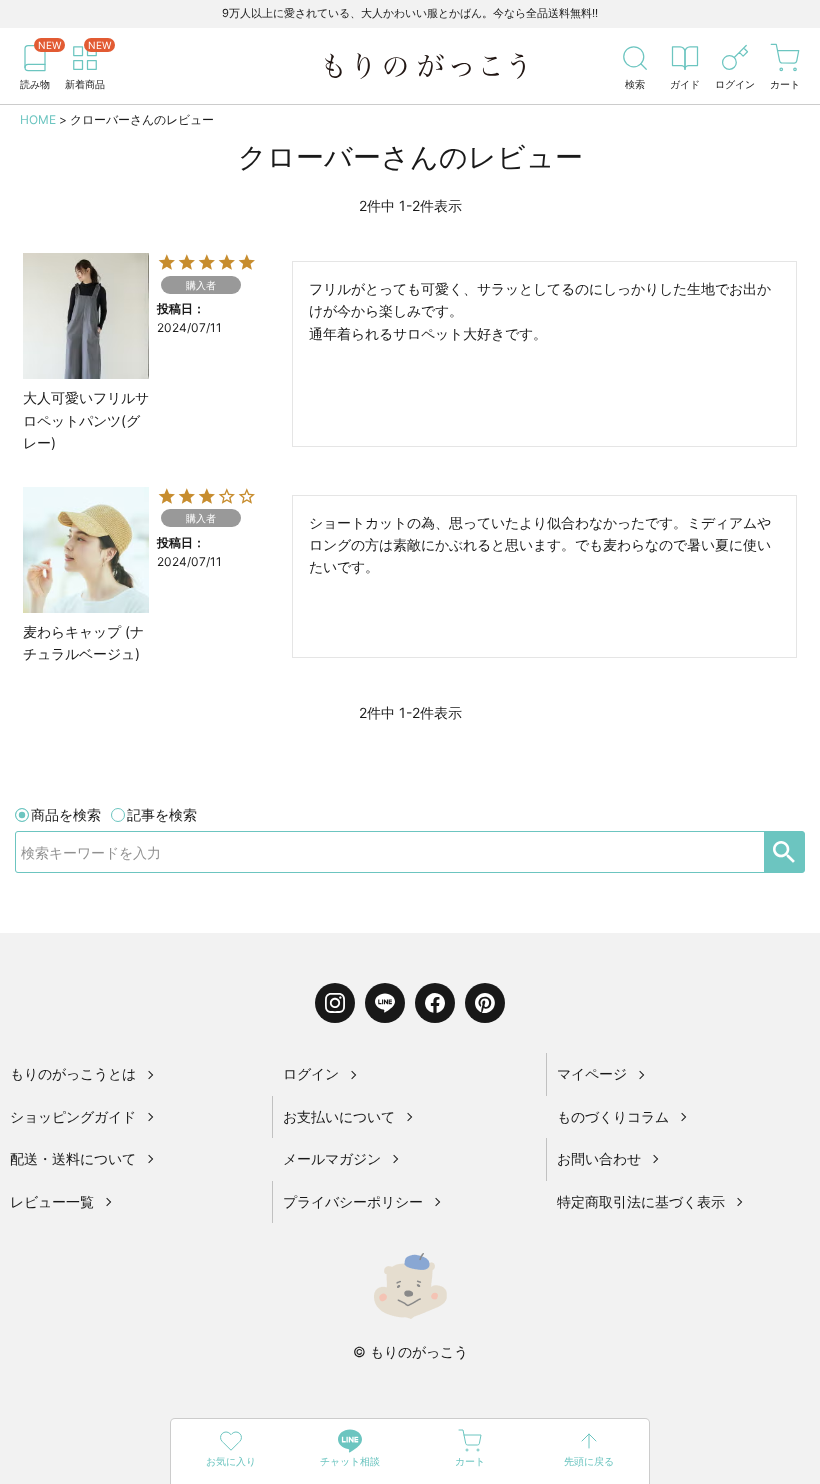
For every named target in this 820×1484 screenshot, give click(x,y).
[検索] (784, 852)
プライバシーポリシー (353, 1201)
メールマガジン (332, 1158)
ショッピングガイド (73, 1116)
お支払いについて (339, 1116)
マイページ (592, 1073)
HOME (38, 119)
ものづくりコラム (613, 1116)
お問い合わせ (599, 1158)
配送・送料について (73, 1158)
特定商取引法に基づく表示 (641, 1201)
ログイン (311, 1073)
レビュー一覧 (52, 1201)
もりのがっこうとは (73, 1073)
